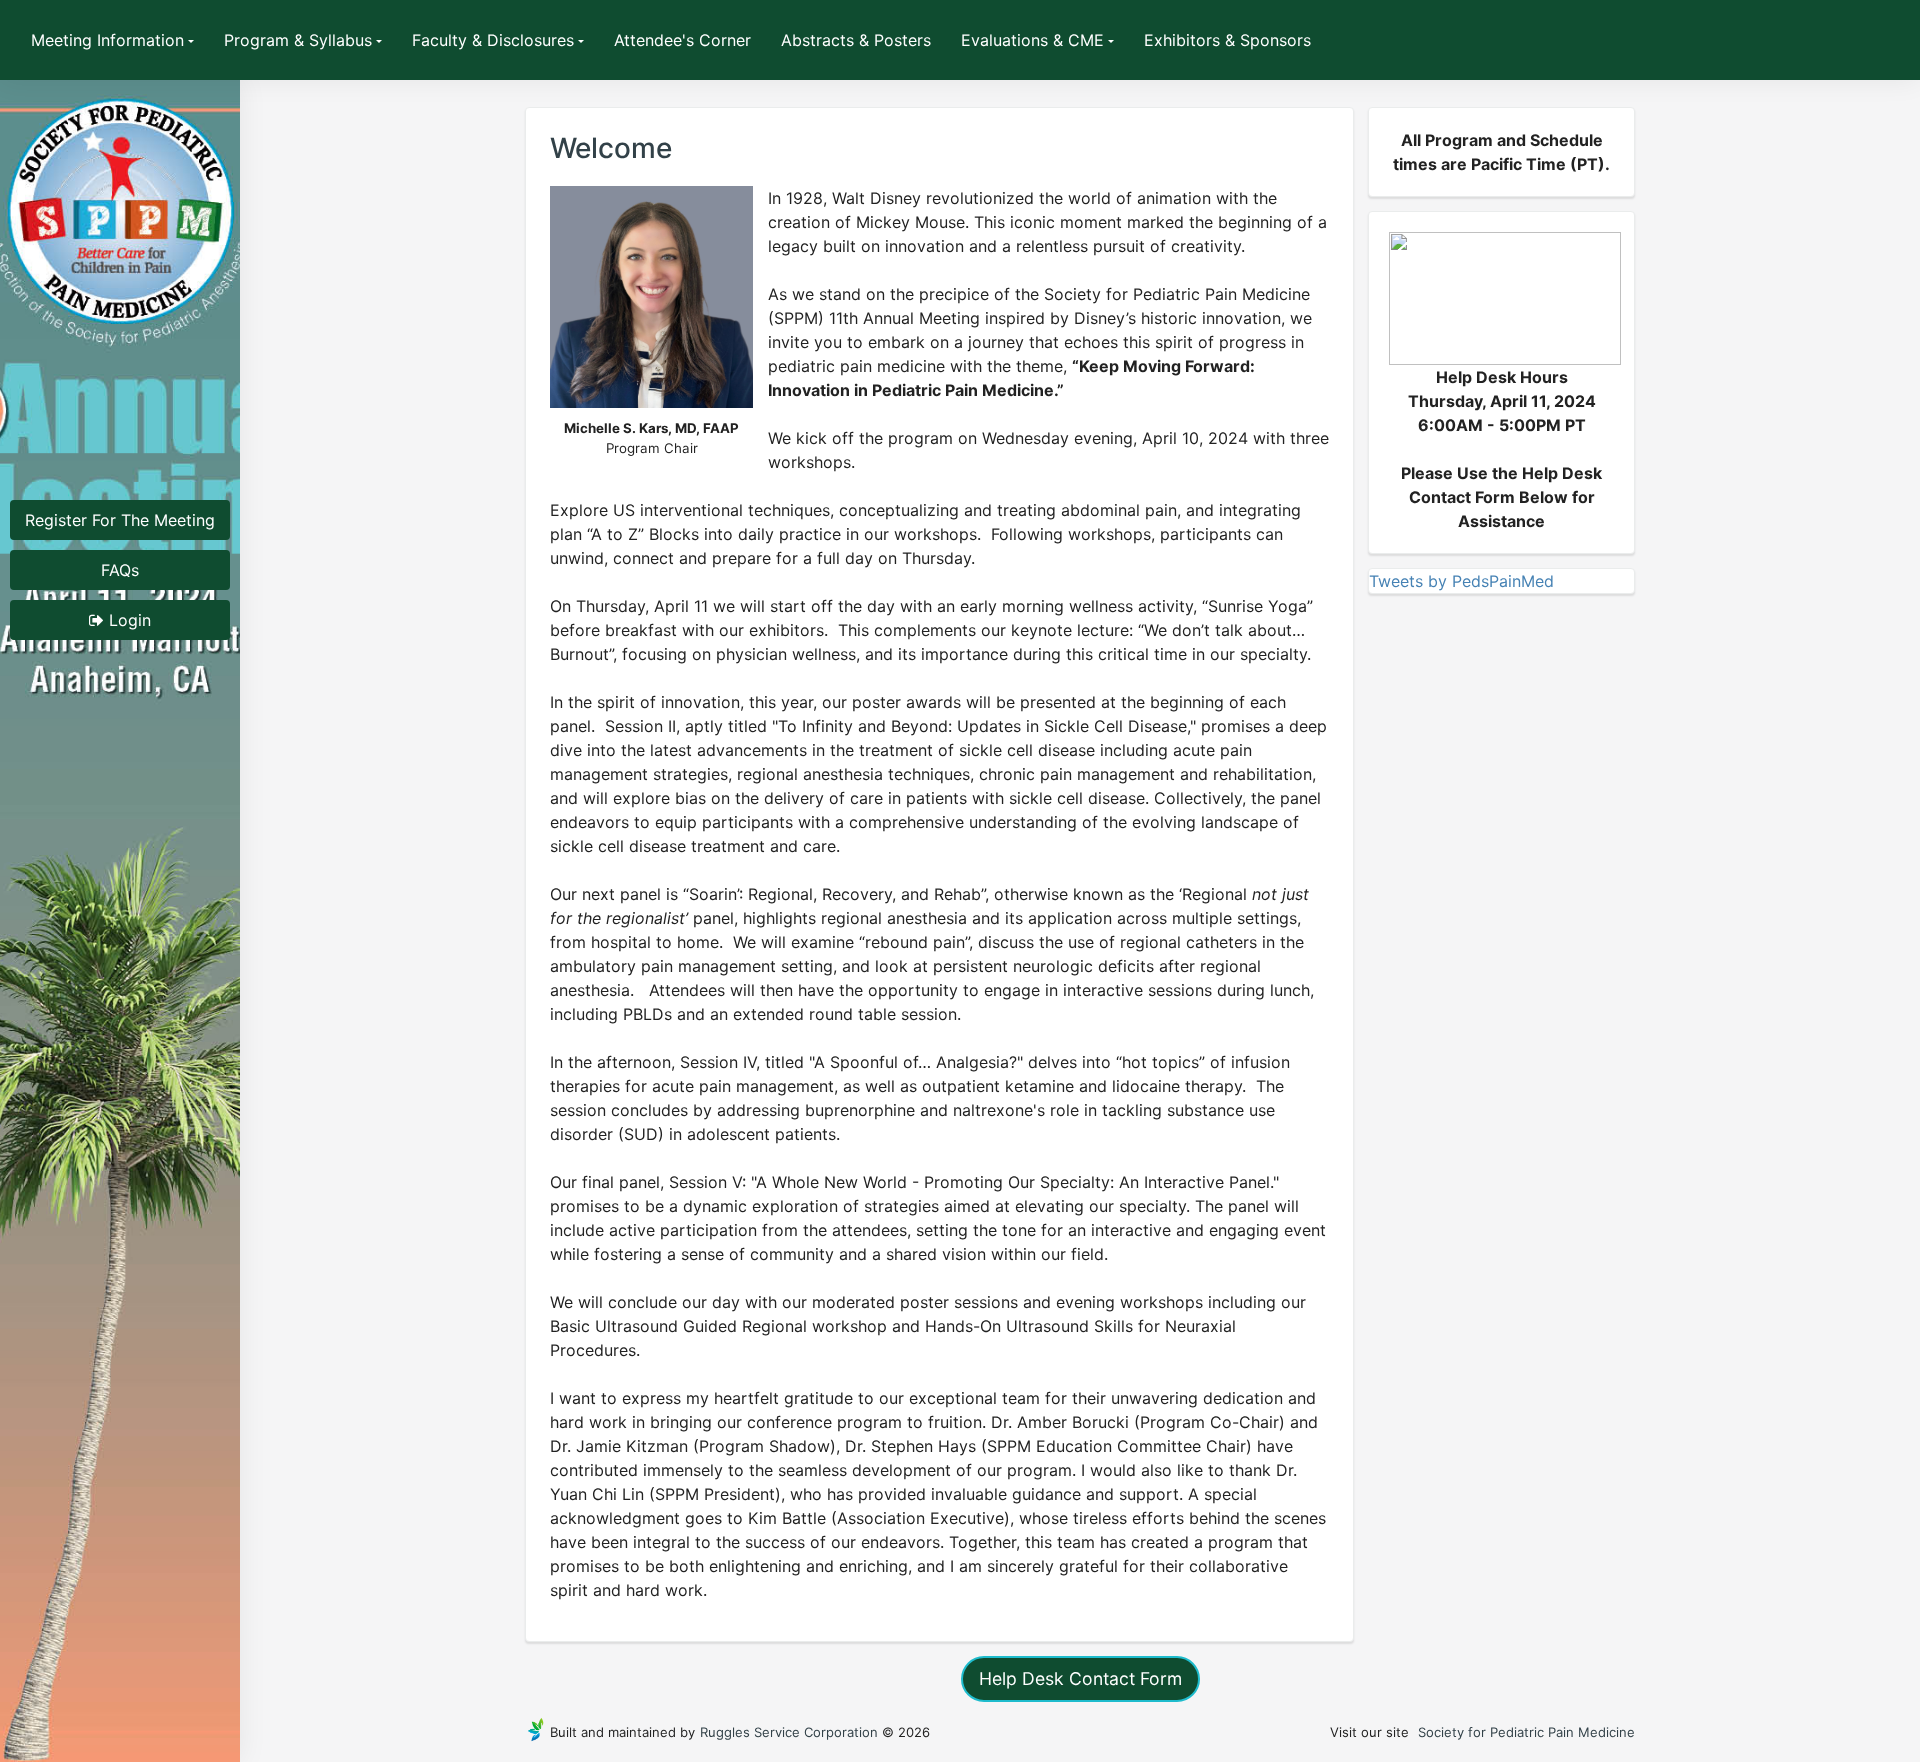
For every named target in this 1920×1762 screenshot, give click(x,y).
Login (127, 620)
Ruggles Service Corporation (789, 1732)
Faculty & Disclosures (493, 40)
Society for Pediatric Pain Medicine (1526, 1732)
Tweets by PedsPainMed (1461, 581)
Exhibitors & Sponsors (1227, 40)
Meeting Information (107, 40)
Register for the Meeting (120, 520)
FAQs (120, 570)
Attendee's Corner (682, 40)
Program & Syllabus (298, 40)
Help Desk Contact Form (1080, 1678)
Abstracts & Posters (856, 40)
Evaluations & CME (1032, 40)
